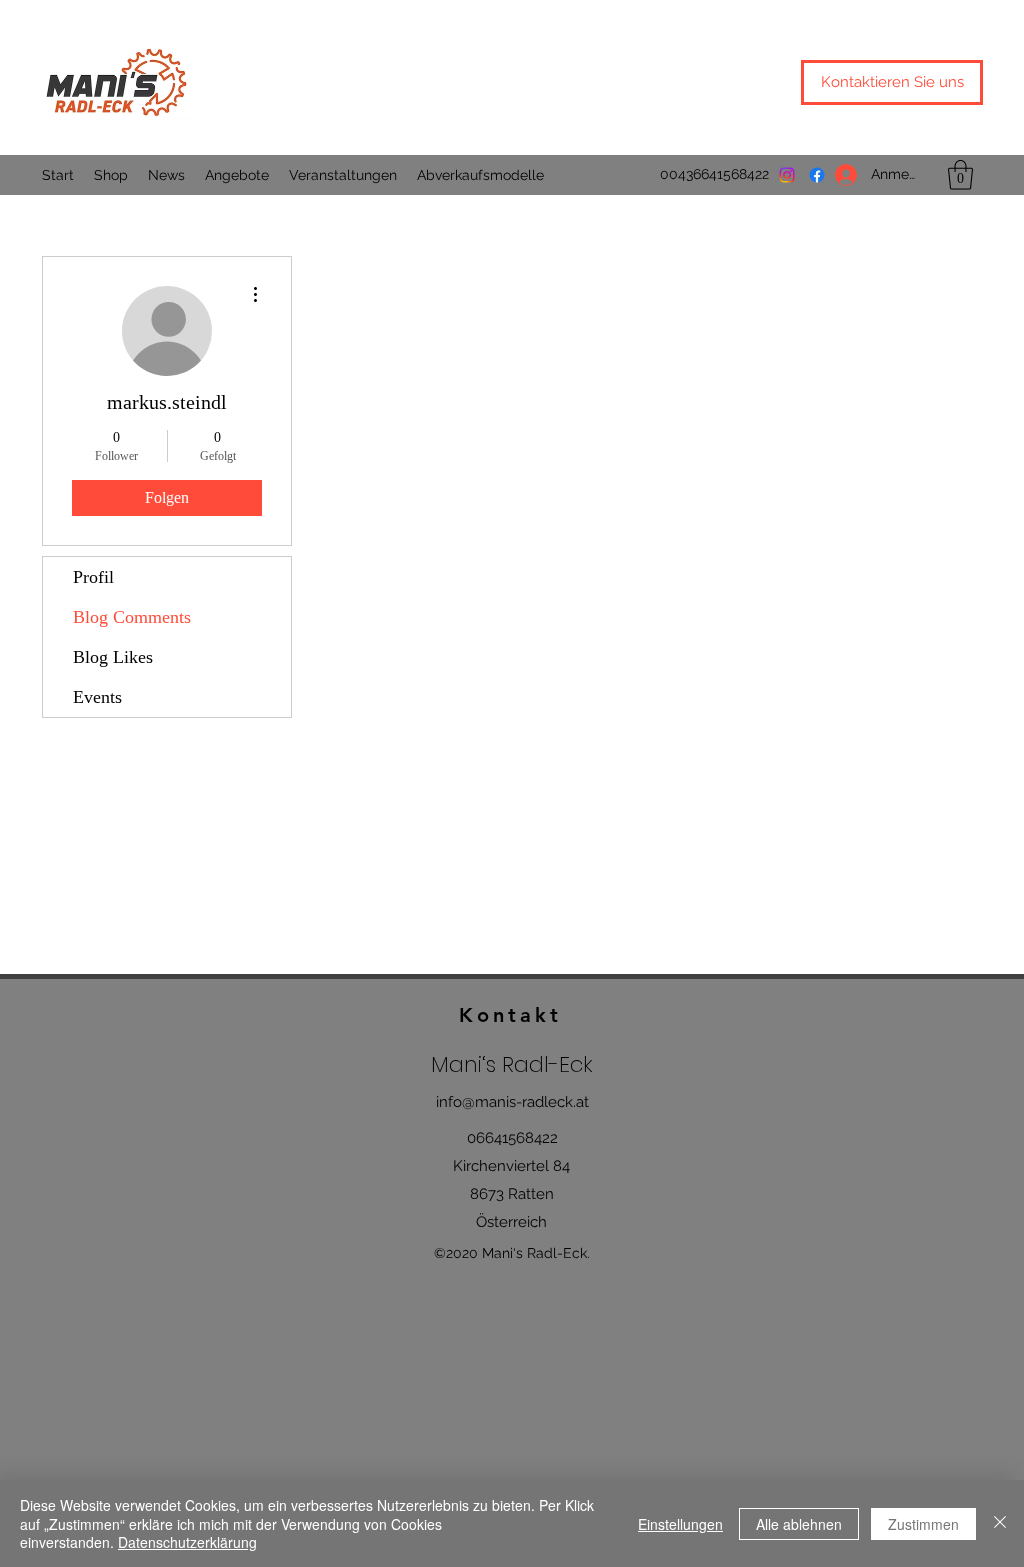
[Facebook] (817, 175)
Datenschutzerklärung (187, 1542)
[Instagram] (787, 175)
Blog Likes (113, 657)
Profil (93, 577)
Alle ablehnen (799, 1524)
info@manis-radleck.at (512, 1102)
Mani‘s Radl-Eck (512, 1064)
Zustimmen (923, 1524)
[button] (960, 175)
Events (97, 697)
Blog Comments (132, 617)
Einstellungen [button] (680, 1524)
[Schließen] (1000, 1523)
